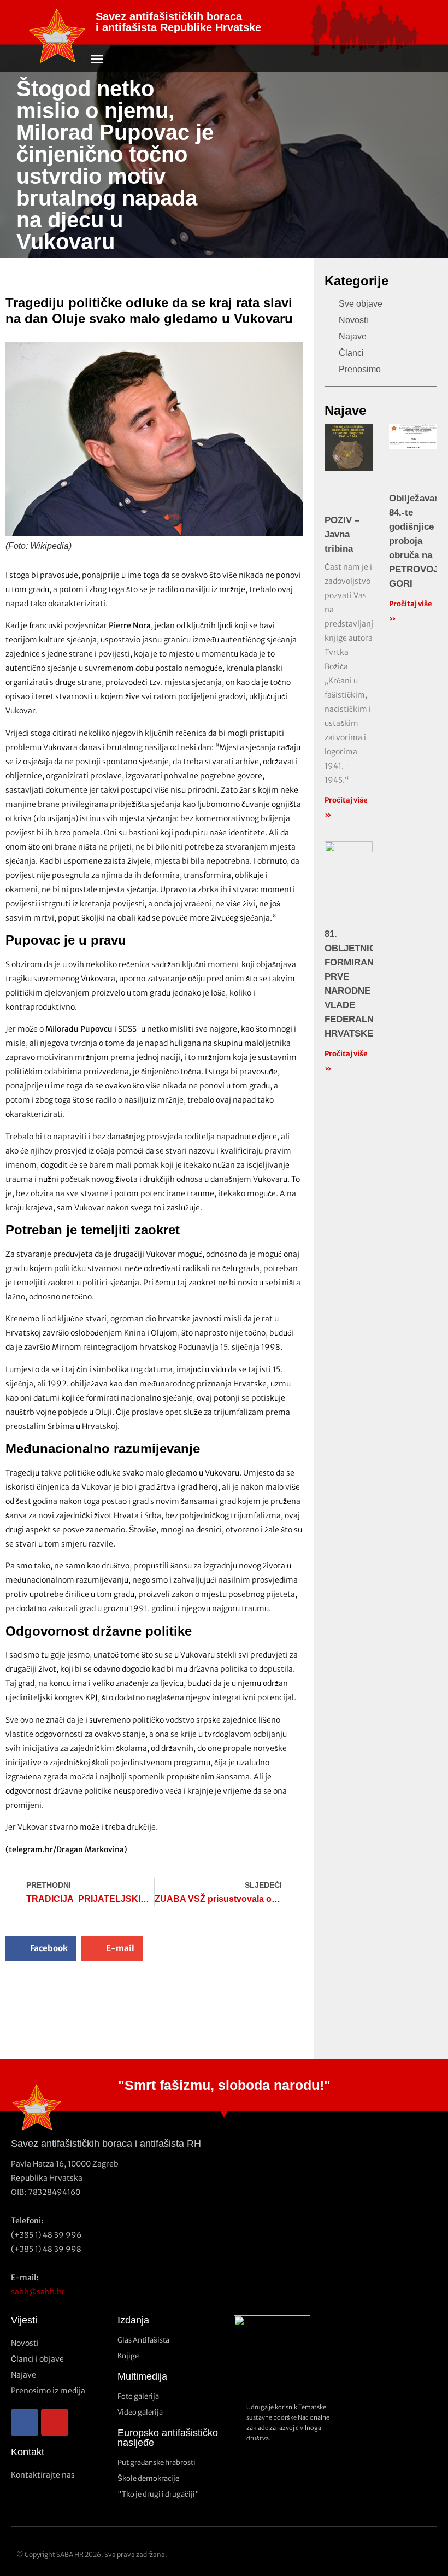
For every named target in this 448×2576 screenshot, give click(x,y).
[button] (97, 58)
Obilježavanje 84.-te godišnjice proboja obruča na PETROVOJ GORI (418, 541)
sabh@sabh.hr (38, 2292)
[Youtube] (55, 2422)
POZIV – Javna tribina (342, 534)
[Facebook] (25, 2422)
